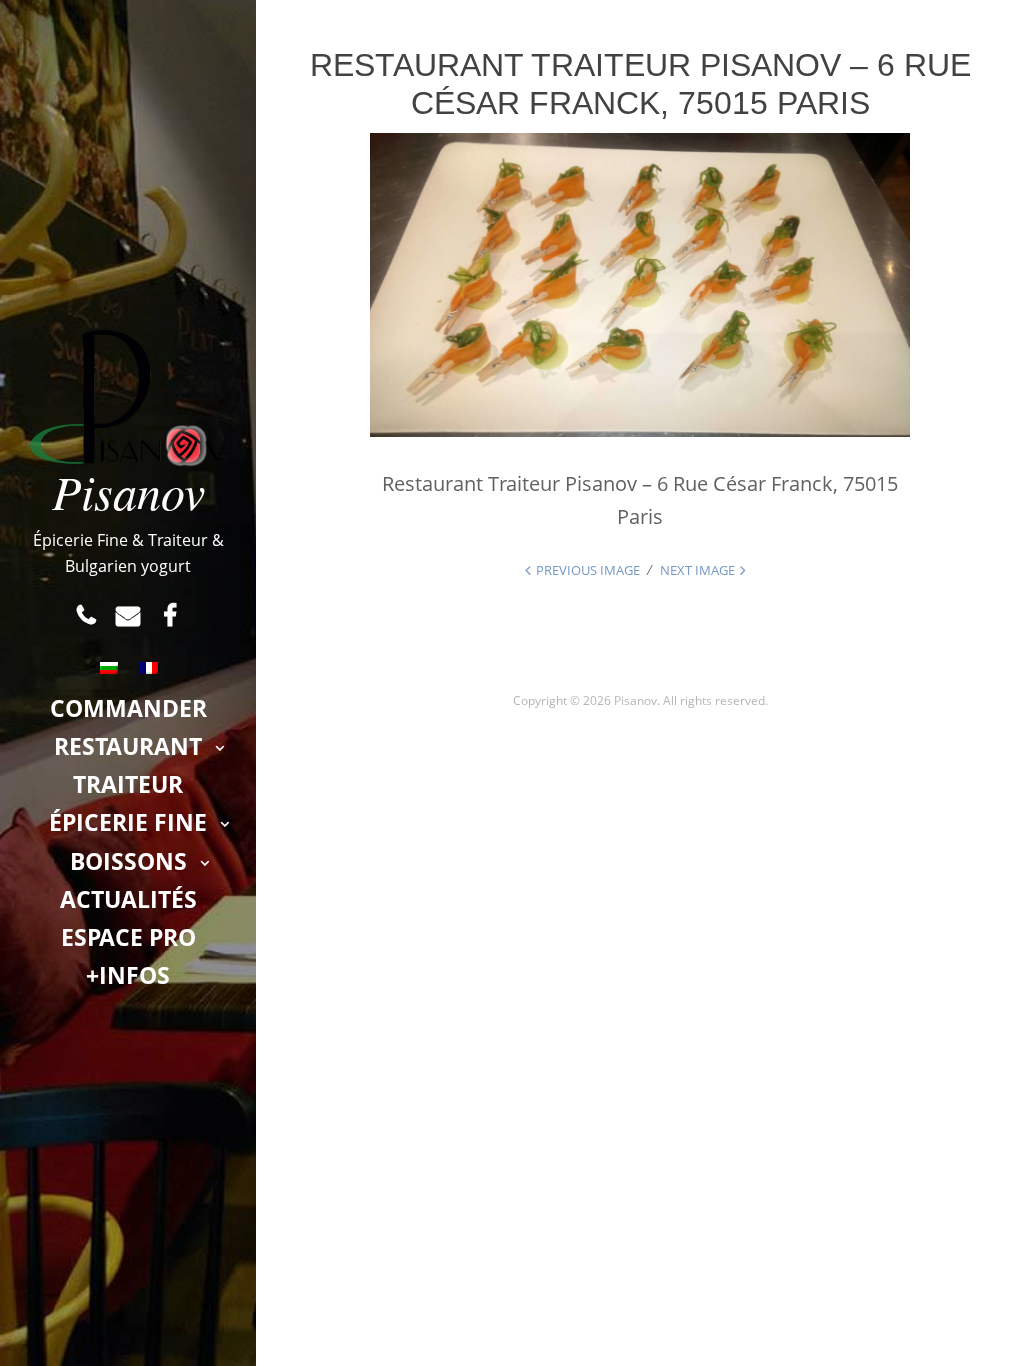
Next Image (697, 570)
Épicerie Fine (128, 822)
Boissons (128, 861)
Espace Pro (128, 937)
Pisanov (128, 491)
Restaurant (128, 746)
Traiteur (128, 784)
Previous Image (588, 570)
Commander (128, 708)
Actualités (128, 899)
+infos (128, 975)
